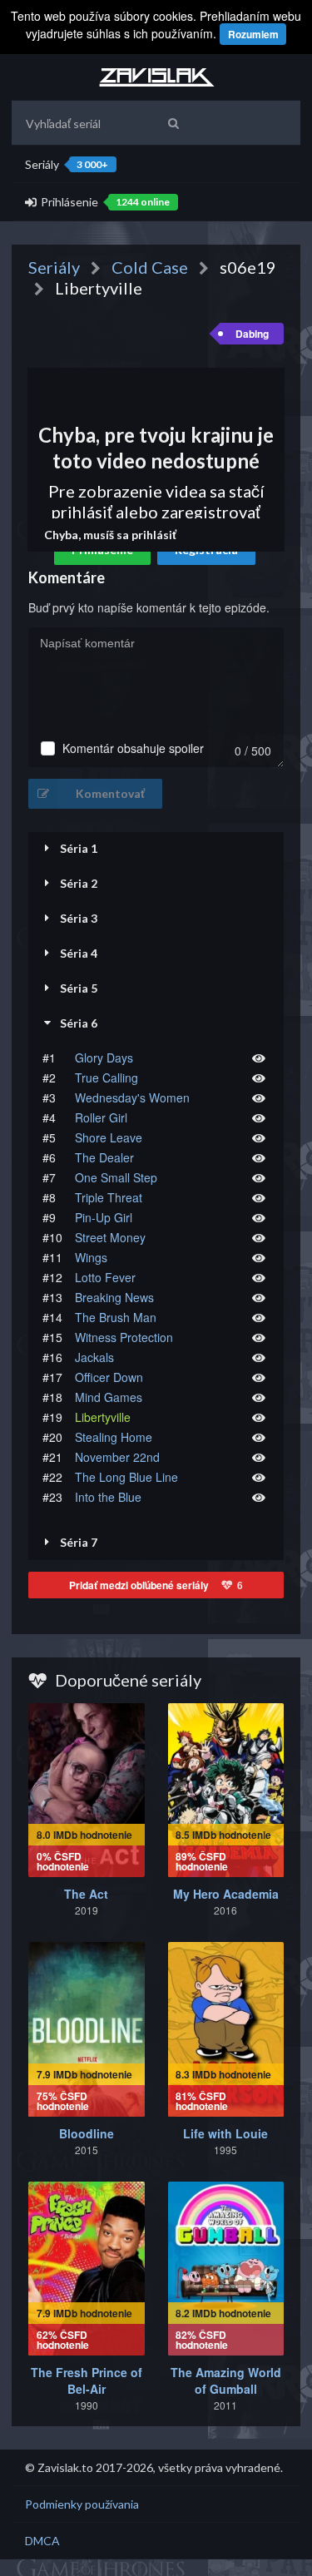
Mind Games (109, 1397)
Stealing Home (114, 1437)
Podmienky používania (82, 2504)
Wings (91, 1257)
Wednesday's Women (132, 1097)
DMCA (42, 2541)
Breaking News (114, 1297)
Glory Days (104, 1058)
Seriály (67, 164)
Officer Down (109, 1377)
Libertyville (103, 1417)
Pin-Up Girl (104, 1217)
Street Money (110, 1237)
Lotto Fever (105, 1277)
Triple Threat (109, 1197)
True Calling (106, 1077)
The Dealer (104, 1157)
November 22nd (117, 1457)
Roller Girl (101, 1117)
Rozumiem (253, 34)
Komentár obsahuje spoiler (133, 748)
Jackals (94, 1357)
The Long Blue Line (126, 1477)
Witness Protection (124, 1337)
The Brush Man (116, 1317)
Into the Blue (108, 1497)
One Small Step (116, 1177)
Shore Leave (109, 1137)
